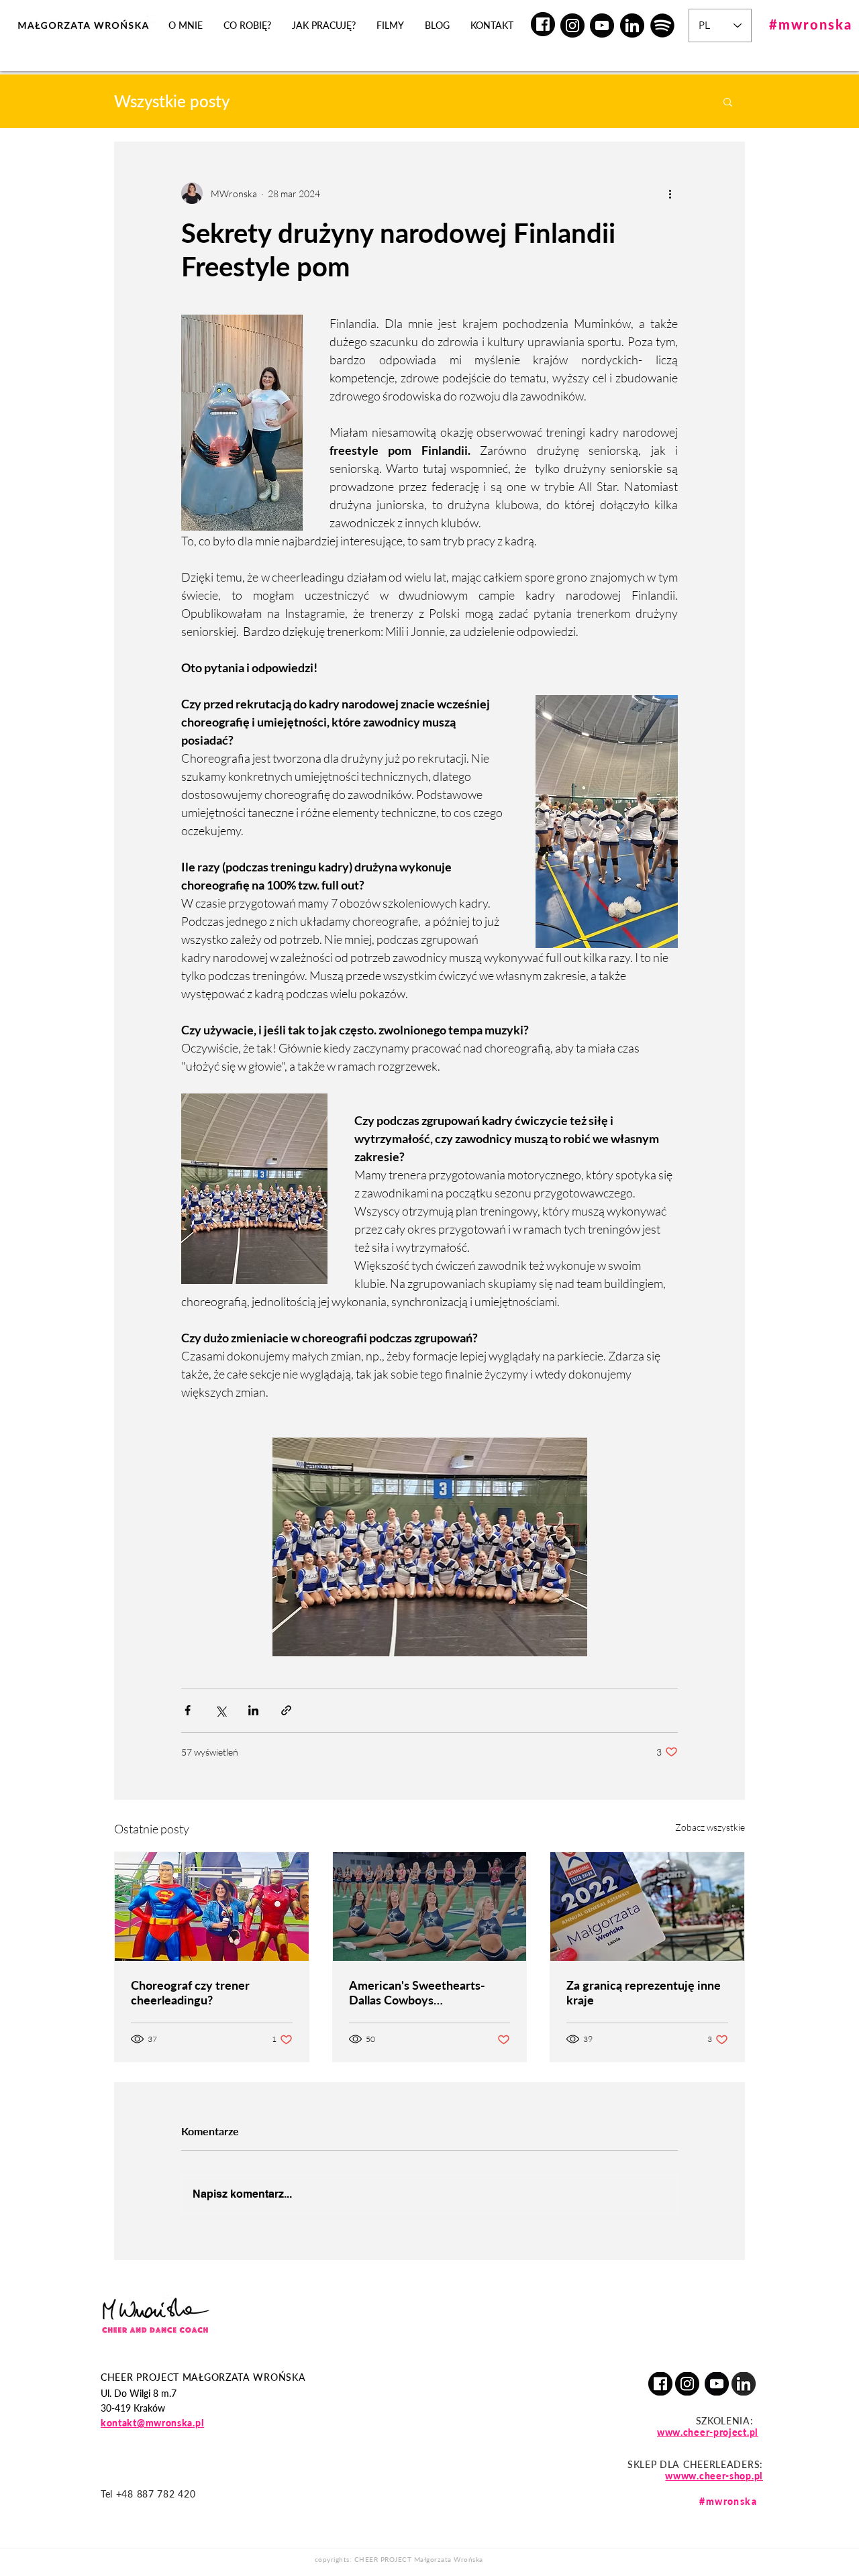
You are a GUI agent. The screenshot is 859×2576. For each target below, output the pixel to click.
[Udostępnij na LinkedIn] (253, 1710)
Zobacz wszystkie (710, 1827)
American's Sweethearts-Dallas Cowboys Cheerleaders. (417, 1992)
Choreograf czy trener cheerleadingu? (190, 1992)
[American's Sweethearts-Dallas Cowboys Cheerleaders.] (430, 1907)
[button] (728, 101)
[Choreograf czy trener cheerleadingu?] (212, 1907)
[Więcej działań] (670, 193)
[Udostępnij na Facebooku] (188, 1710)
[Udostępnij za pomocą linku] (286, 1710)
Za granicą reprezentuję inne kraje (644, 1992)
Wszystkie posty (172, 101)
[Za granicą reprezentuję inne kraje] (647, 1907)
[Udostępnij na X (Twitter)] (220, 1710)
